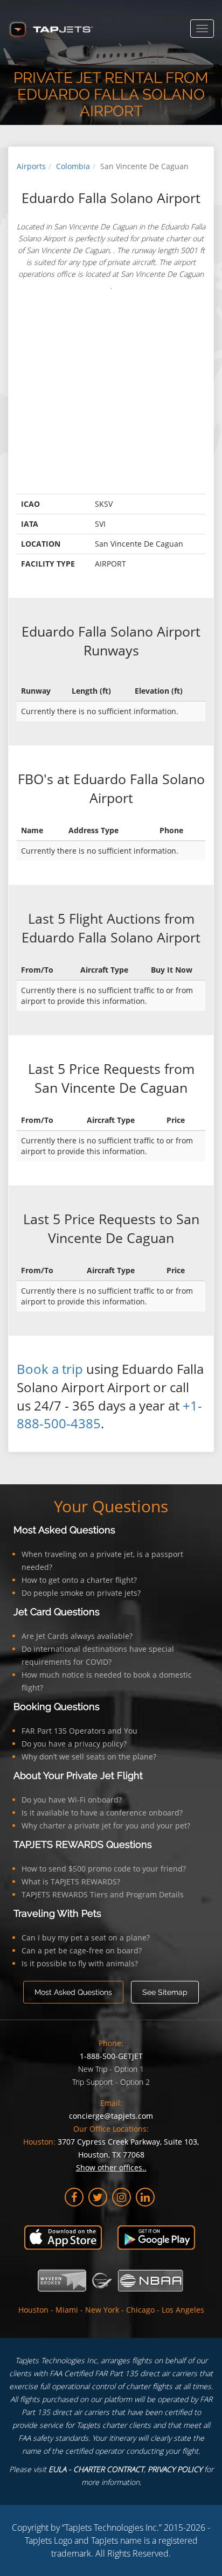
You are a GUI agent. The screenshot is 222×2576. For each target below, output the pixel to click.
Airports (31, 166)
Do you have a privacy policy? (74, 1744)
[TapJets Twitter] (98, 2197)
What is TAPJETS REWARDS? (71, 1882)
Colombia (73, 166)
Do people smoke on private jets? (81, 1593)
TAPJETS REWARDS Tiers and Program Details (103, 1894)
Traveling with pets (57, 1913)
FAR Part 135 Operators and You (79, 1731)
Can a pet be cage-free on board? (82, 1950)
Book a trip (50, 1369)
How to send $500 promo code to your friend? (104, 1869)
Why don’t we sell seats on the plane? (89, 1757)
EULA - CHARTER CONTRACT (96, 2469)
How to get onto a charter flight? (79, 1580)
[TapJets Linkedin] (145, 2197)
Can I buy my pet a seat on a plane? (86, 1938)
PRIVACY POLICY (175, 2469)
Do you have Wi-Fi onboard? (72, 1800)
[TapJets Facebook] (74, 2197)
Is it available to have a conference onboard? (102, 1813)
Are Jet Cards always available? (77, 1636)
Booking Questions (57, 1706)
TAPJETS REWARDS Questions (83, 1844)
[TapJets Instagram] (122, 2197)
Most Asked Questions (64, 1530)
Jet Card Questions (57, 1612)
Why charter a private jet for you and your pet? (106, 1825)
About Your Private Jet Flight (78, 1775)
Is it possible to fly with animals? (80, 1963)
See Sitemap (165, 1992)
